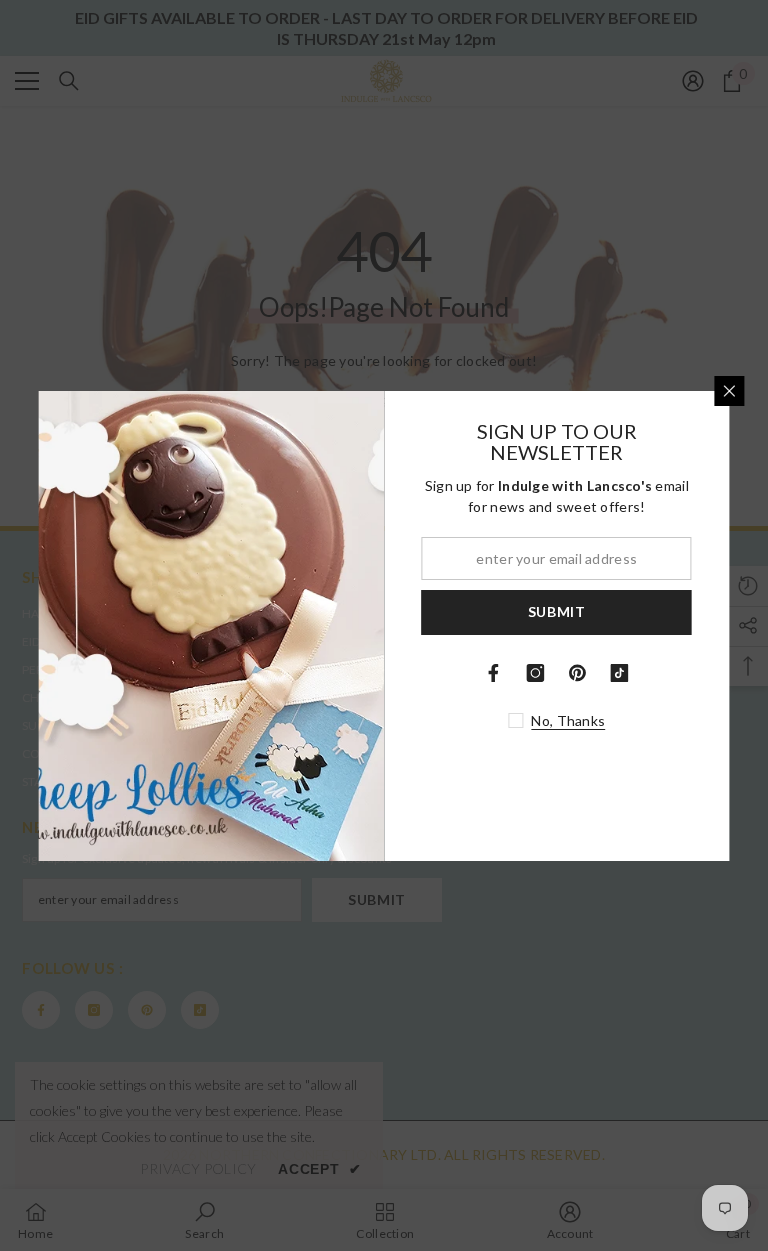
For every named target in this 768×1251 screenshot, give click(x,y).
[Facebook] (494, 673)
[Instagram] (536, 673)
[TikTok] (620, 673)
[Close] (730, 391)
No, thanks (568, 720)
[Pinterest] (578, 673)
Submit (557, 611)
